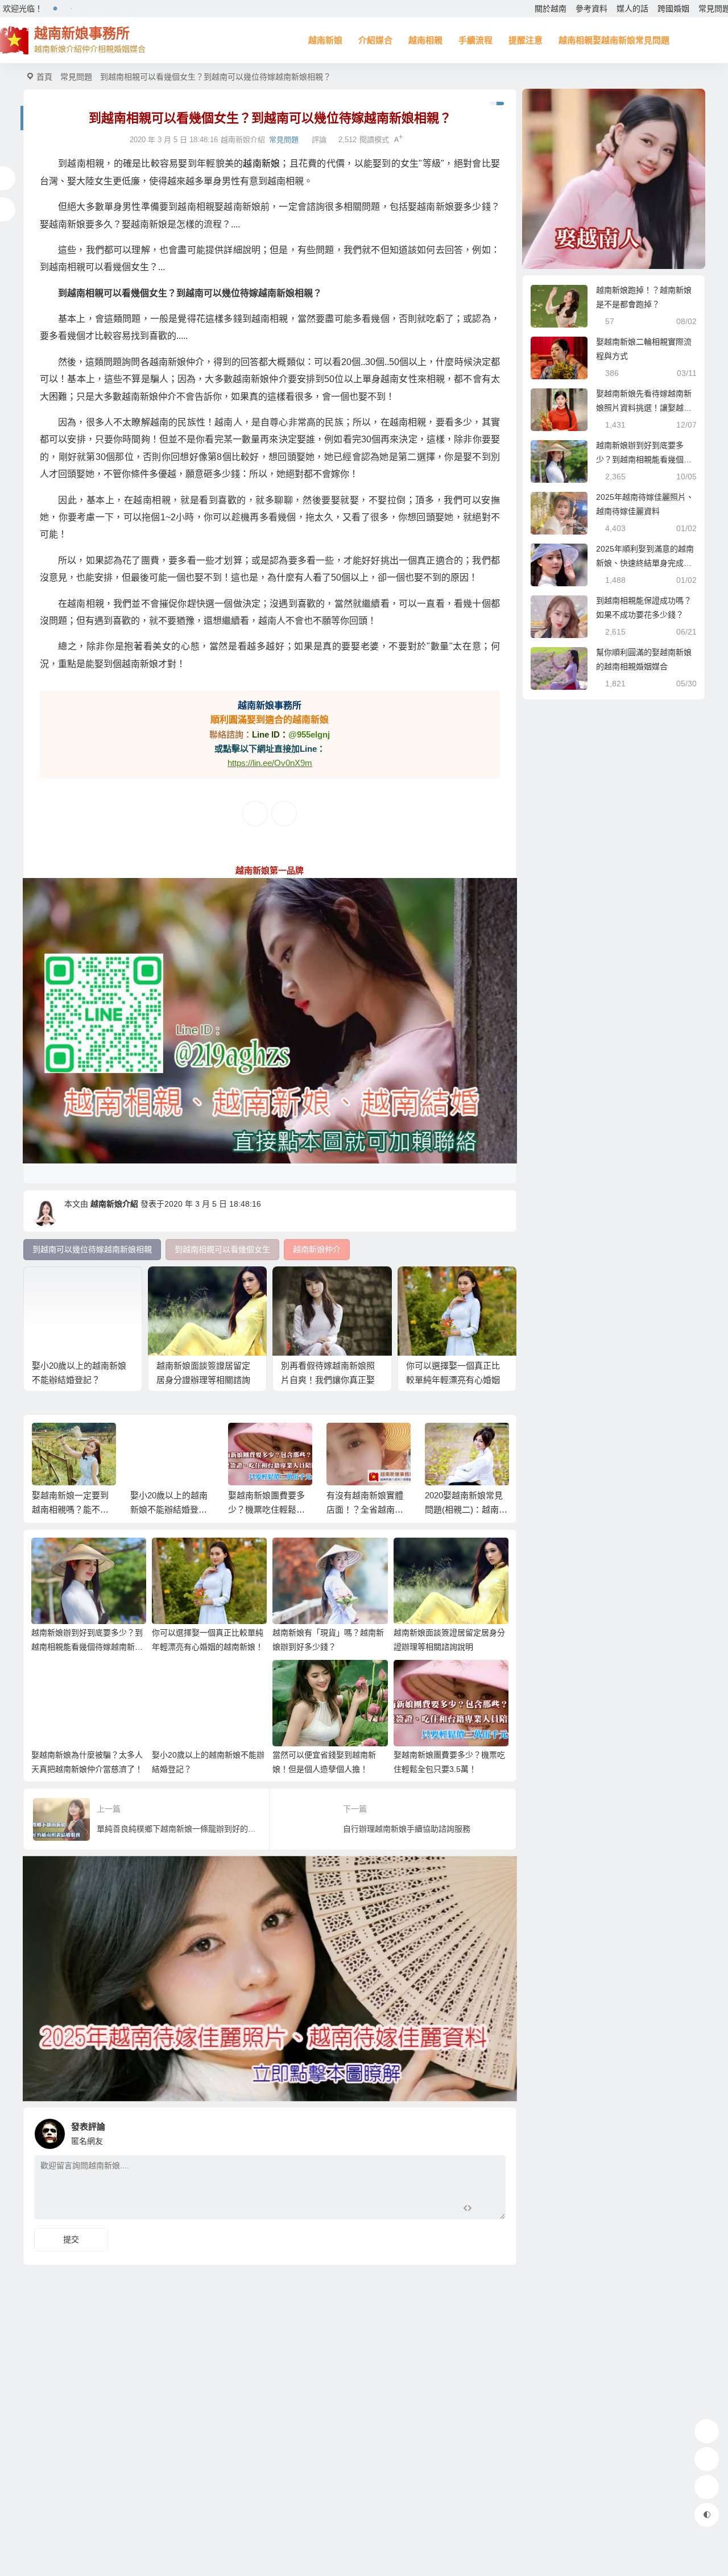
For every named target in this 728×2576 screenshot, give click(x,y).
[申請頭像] (494, 2131)
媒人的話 (632, 9)
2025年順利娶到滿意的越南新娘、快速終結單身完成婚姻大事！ (645, 563)
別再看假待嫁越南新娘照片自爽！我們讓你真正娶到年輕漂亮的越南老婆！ (328, 1380)
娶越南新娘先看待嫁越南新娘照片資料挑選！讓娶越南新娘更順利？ (644, 408)
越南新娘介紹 (114, 1204)
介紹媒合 (375, 40)
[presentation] (445, 1441)
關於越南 (551, 9)
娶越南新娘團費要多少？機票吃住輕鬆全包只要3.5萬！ (266, 1509)
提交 (71, 2239)
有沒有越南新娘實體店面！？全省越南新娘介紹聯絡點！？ (365, 1509)
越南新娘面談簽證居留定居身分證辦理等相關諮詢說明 (203, 1380)
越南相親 (425, 40)
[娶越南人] (614, 179)
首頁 (44, 77)
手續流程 (475, 40)
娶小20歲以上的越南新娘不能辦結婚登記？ (169, 1509)
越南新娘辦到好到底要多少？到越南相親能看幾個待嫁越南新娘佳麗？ (87, 1647)
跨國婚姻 (673, 9)
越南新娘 (325, 40)
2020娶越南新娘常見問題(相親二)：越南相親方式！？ (466, 1509)
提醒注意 (526, 40)
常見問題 (76, 77)
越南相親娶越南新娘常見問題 (614, 40)
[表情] (488, 2210)
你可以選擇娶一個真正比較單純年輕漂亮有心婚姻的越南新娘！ (453, 1380)
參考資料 (591, 9)
